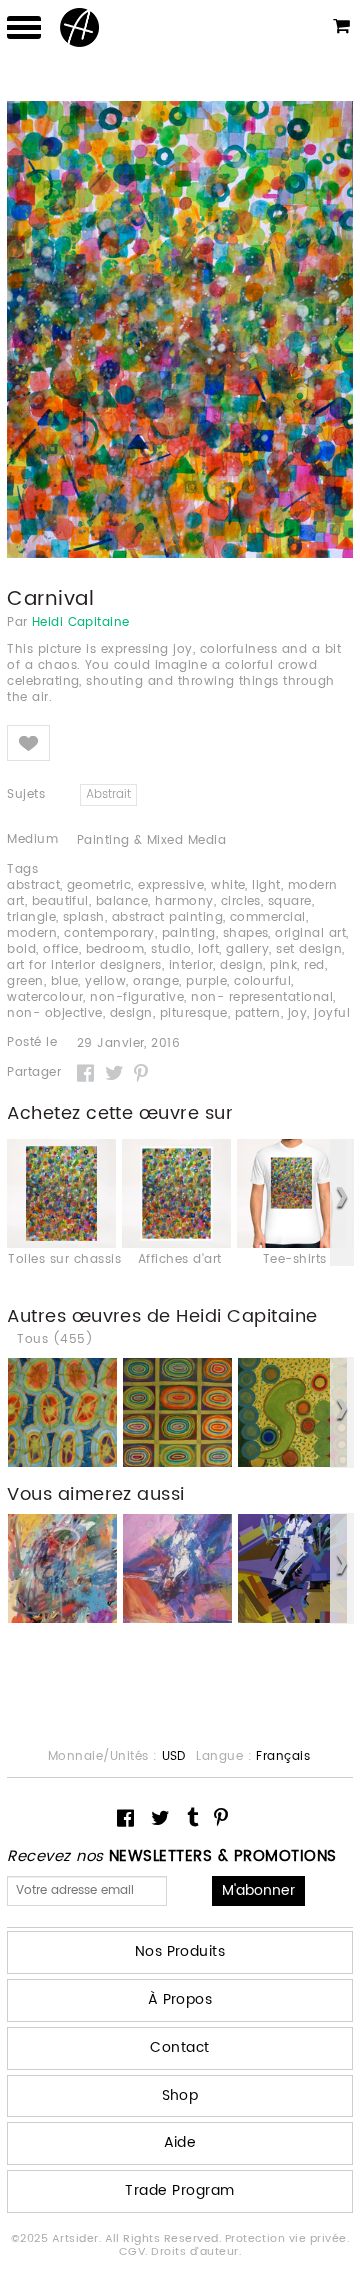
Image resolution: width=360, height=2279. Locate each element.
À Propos (180, 1999)
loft (208, 949)
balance (122, 901)
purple (206, 981)
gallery (247, 949)
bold (21, 949)
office (61, 949)
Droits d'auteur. (196, 2252)
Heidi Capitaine (81, 623)
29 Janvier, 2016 (129, 1044)
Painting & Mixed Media (152, 840)
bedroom (115, 949)
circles (241, 901)
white (228, 885)
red (314, 965)
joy (297, 1013)
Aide (180, 2142)
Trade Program (179, 2190)
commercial (268, 917)
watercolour (45, 997)
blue (65, 981)
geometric (99, 885)
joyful (332, 1013)
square (290, 901)
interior (191, 965)
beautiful (60, 901)
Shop (180, 2095)
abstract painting (167, 917)
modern (32, 933)
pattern (258, 1013)
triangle (31, 917)
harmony (184, 901)
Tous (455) (55, 1340)
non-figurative (137, 997)
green (25, 981)
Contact (179, 2047)
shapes (246, 933)
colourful (262, 981)
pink (283, 965)
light (266, 885)
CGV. (135, 2252)
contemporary (109, 933)
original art (310, 933)
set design (309, 949)
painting (189, 933)
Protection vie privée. (287, 2239)
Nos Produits (180, 1951)
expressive (171, 885)
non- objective (55, 1013)
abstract (33, 885)
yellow (105, 981)
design (241, 965)
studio (171, 949)
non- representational (262, 997)
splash (84, 917)
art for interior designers (84, 965)
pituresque (194, 1013)
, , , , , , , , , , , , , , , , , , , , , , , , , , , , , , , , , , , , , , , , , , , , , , (178, 950)
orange (156, 981)
